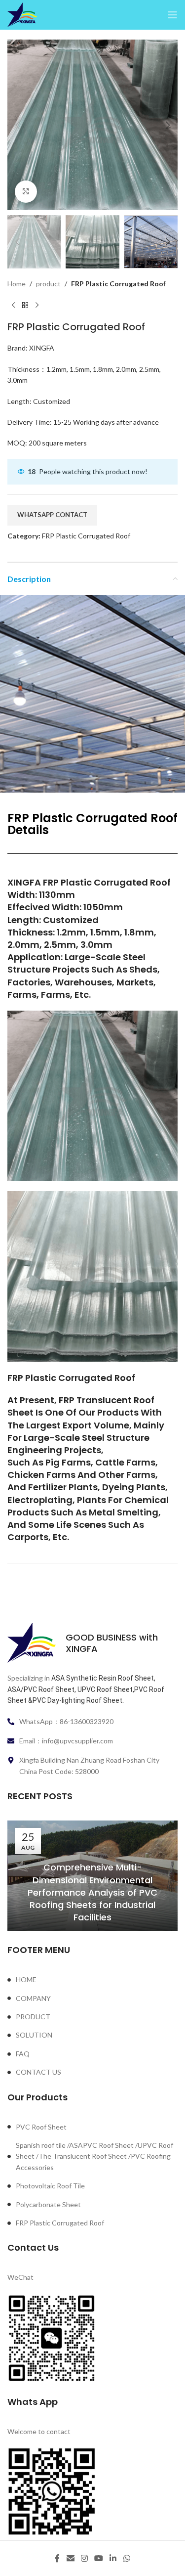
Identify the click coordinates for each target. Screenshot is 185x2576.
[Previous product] (13, 305)
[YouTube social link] (99, 2558)
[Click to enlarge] (26, 192)
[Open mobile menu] (173, 15)
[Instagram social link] (84, 2558)
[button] (17, 125)
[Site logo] (22, 14)
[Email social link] (70, 2558)
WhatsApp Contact (52, 515)
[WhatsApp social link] (127, 2558)
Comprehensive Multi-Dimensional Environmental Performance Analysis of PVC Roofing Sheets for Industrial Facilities (92, 1892)
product (48, 284)
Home (17, 284)
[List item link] (92, 1980)
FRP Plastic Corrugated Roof (118, 284)
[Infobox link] (92, 1643)
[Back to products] (25, 305)
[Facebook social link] (57, 2558)
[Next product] (37, 305)
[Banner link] (92, 1096)
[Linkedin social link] (113, 2558)
